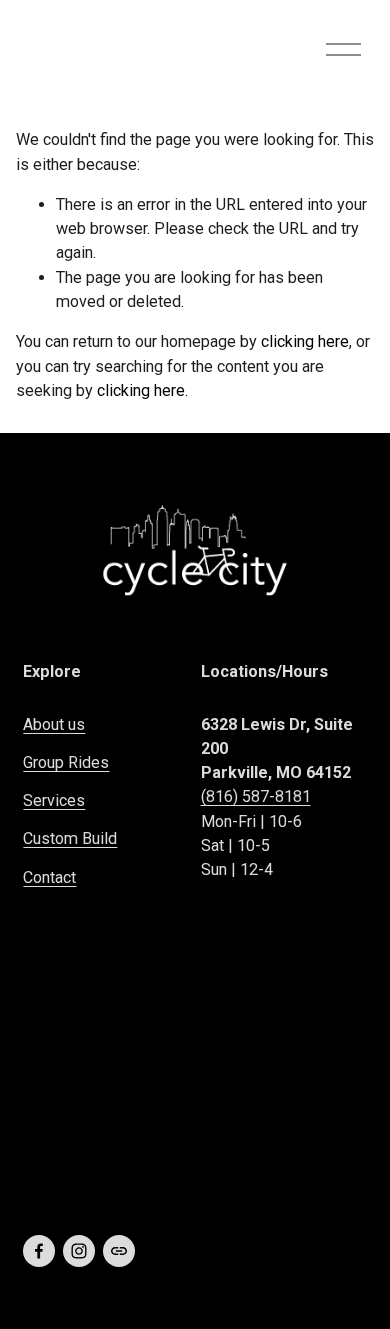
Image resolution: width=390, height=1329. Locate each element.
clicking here (305, 341)
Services (54, 800)
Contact (49, 877)
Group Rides (66, 762)
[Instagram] (79, 1251)
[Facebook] (39, 1251)
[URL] (119, 1251)
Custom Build (70, 838)
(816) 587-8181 (256, 796)
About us (54, 724)
